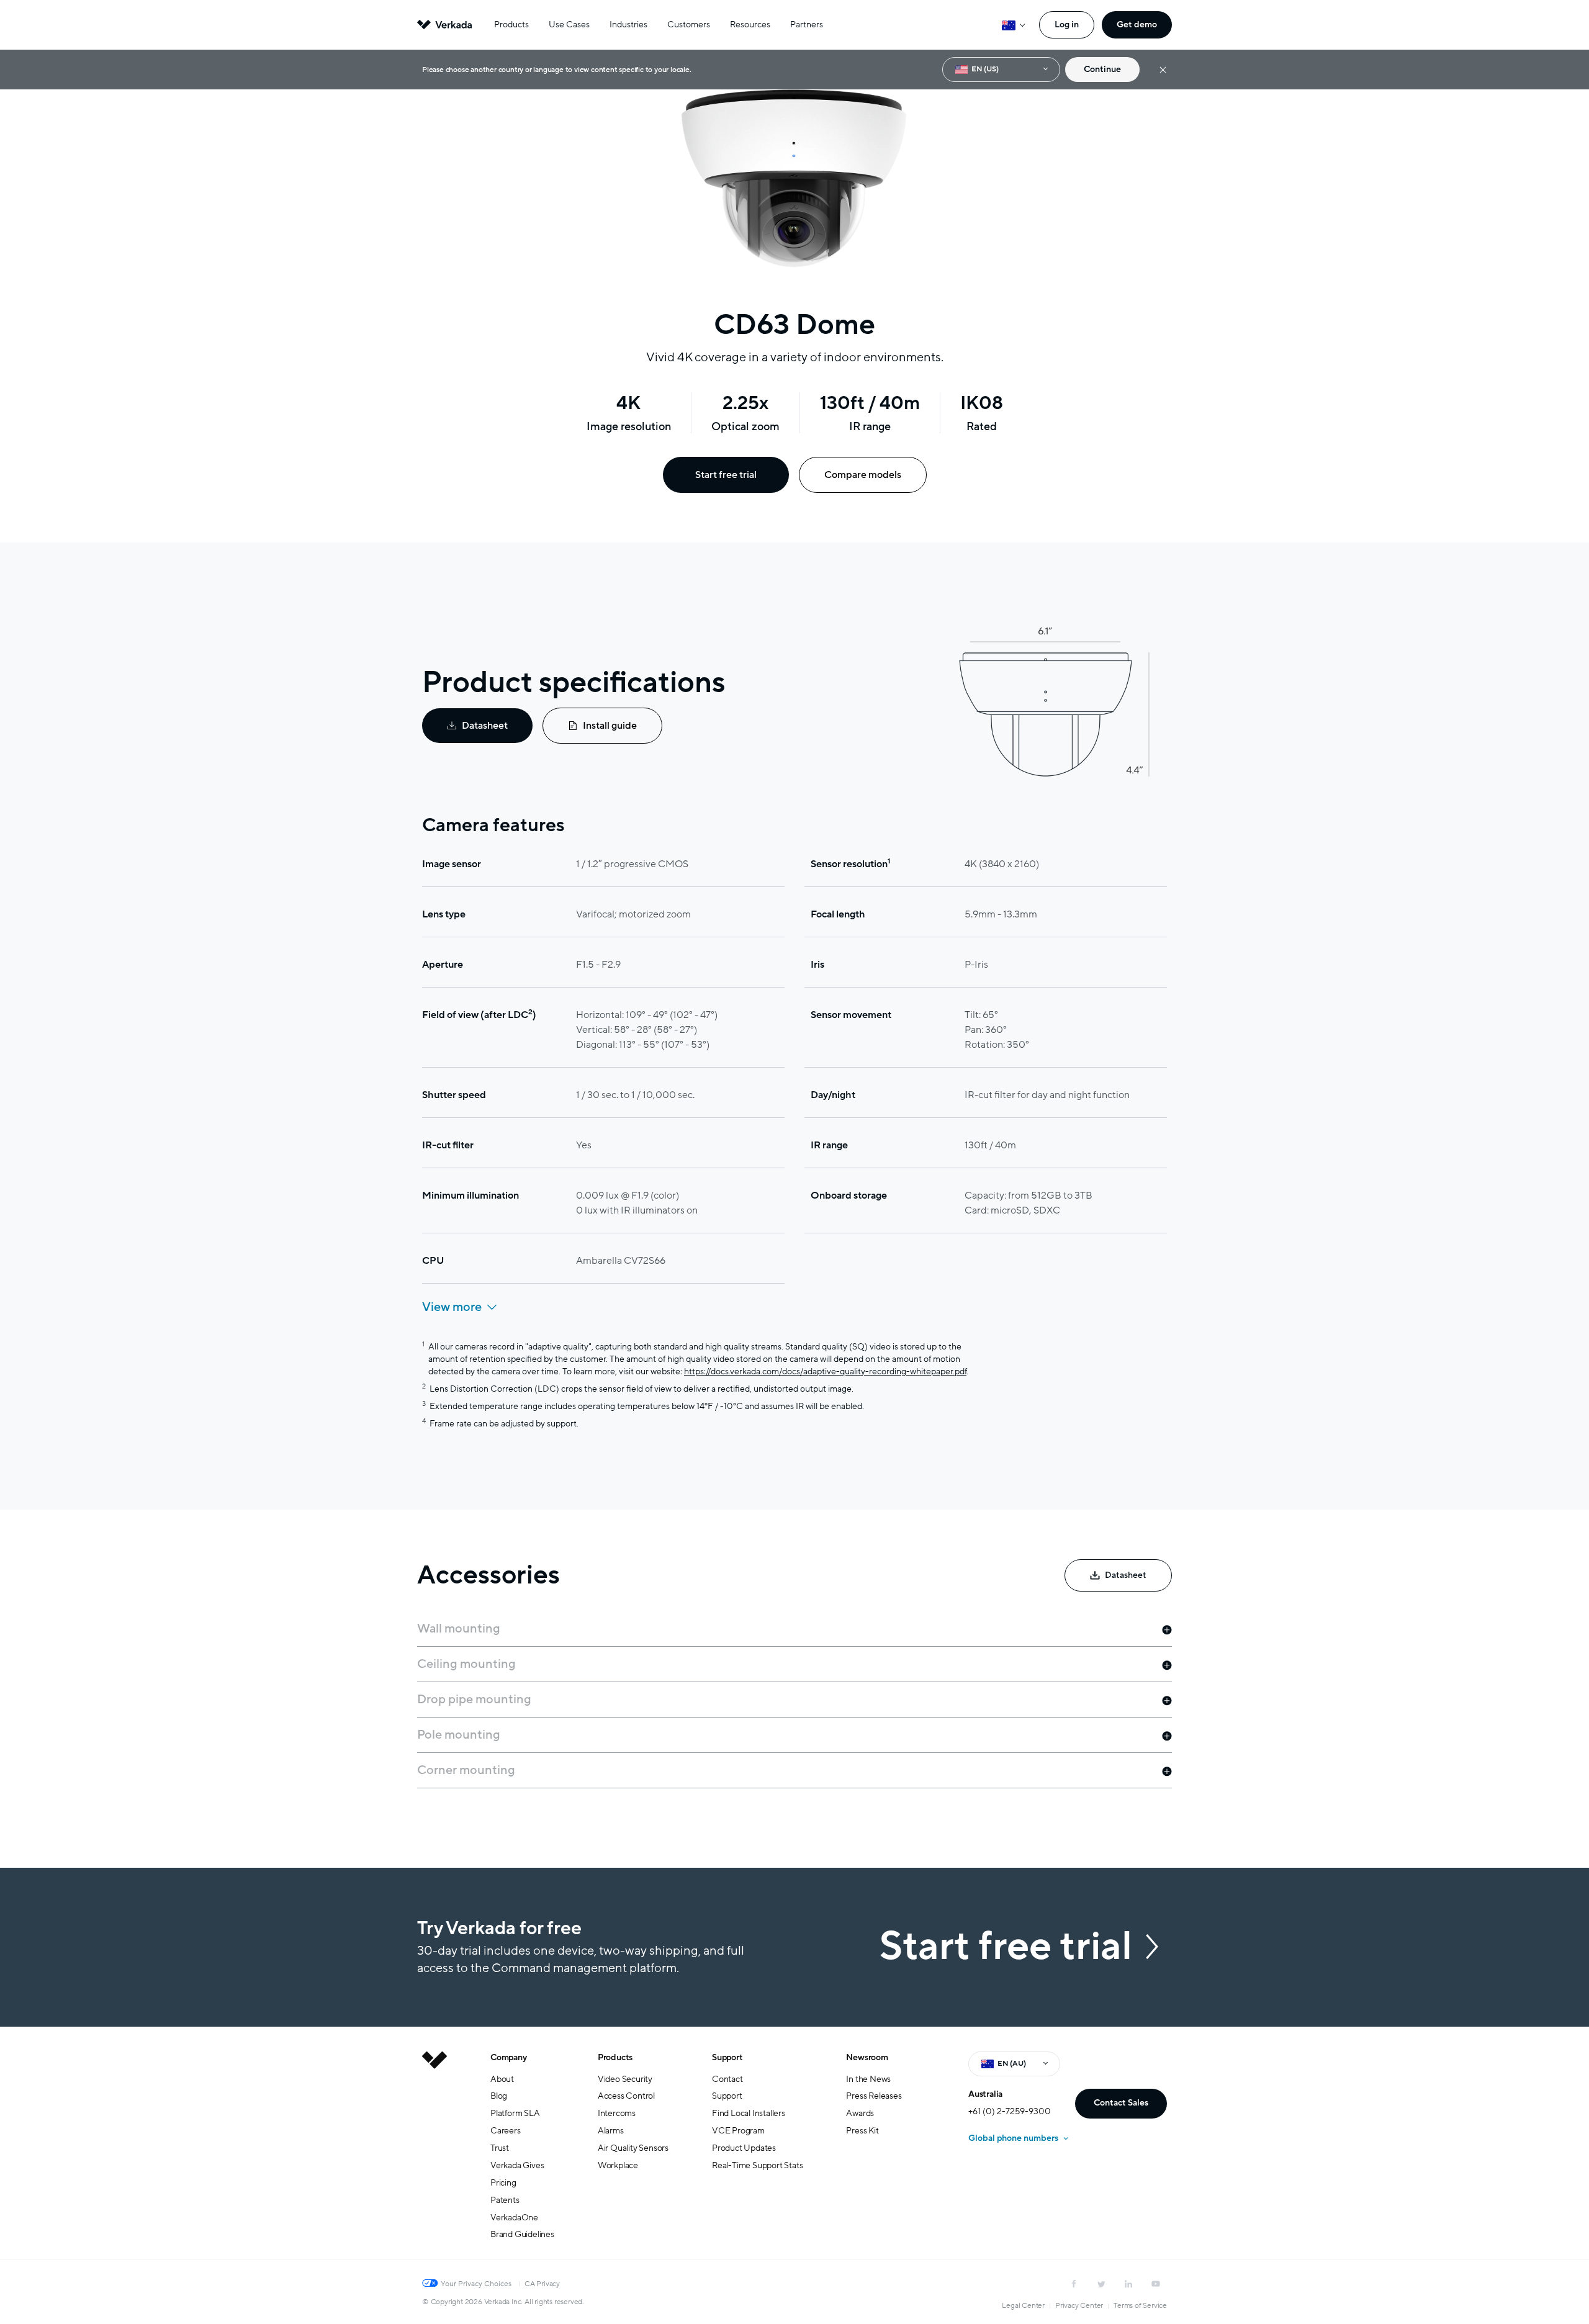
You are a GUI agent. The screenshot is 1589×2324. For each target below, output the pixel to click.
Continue (1102, 69)
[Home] (434, 2156)
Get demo (1137, 25)
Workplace (618, 2165)
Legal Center (1023, 2305)
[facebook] (1074, 2284)
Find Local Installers (749, 2113)
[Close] (1163, 70)
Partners (807, 25)
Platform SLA (515, 2113)
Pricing (503, 2183)
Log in (1067, 25)
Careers (506, 2131)
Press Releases (874, 2096)
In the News (868, 2079)
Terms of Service (1140, 2305)
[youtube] (1156, 2284)
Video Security (625, 2079)
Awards (860, 2113)
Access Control (626, 2096)
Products (511, 25)
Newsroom (867, 2057)
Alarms (611, 2131)
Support (727, 2057)
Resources (750, 25)
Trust (500, 2148)
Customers (689, 25)
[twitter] (1101, 2284)
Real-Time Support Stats (757, 2165)
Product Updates (744, 2148)
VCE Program (738, 2131)
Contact (727, 2079)
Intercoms (617, 2113)
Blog (499, 2096)
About (502, 2079)
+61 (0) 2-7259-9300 (1010, 2111)
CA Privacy (542, 2284)
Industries (628, 25)
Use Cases (569, 25)
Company (509, 2057)
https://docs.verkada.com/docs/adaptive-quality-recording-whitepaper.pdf (825, 1371)
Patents (505, 2200)
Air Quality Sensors (633, 2148)
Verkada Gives (517, 2165)
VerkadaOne (514, 2218)
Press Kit (862, 2131)
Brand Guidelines (522, 2234)
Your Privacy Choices (476, 2284)
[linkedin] (1128, 2284)
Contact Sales (1121, 2103)
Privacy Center (1079, 2305)
